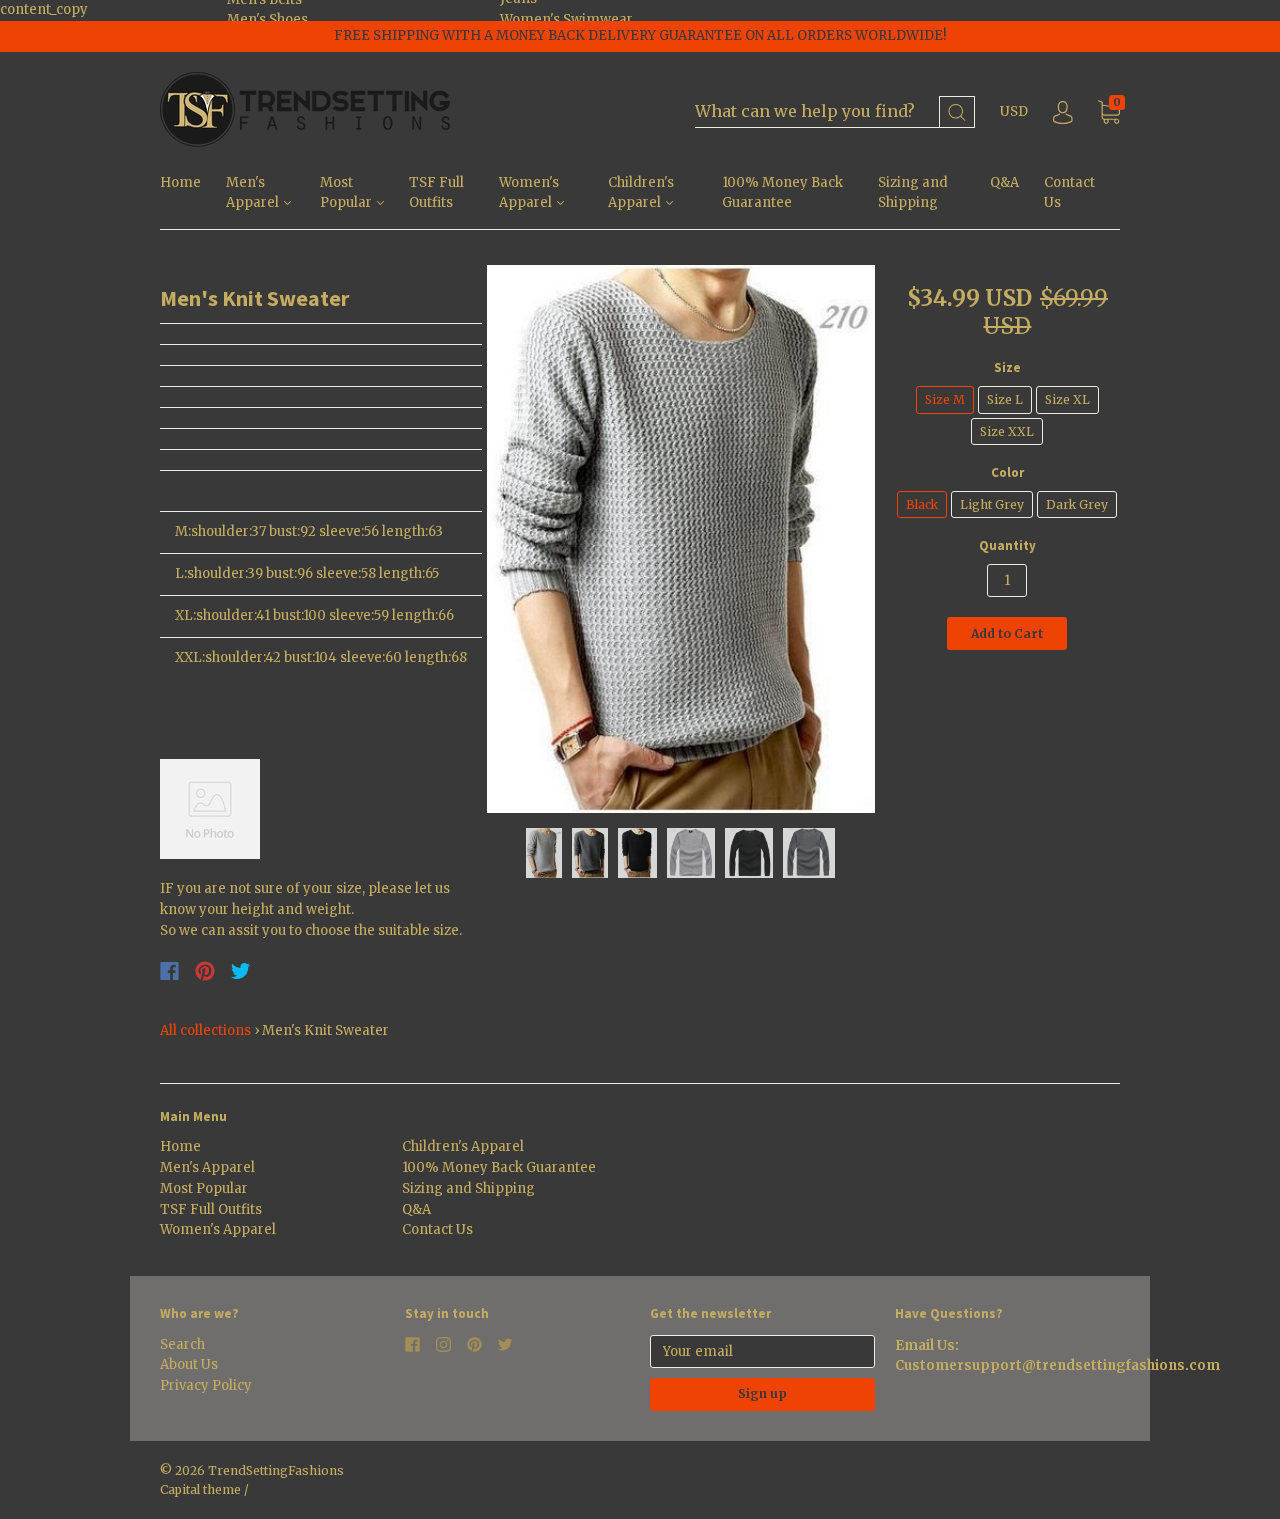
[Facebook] (169, 971)
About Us (189, 1364)
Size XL (1067, 399)
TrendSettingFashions (276, 1470)
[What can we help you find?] (835, 112)
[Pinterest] (205, 971)
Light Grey (992, 504)
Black (922, 504)
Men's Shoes (267, 19)
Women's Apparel (529, 193)
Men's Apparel (254, 193)
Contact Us (1069, 193)
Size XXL (1007, 431)
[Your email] (762, 1351)
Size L (1005, 399)
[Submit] (957, 112)
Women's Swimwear (566, 19)
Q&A (1004, 182)
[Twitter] (241, 971)
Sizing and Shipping (913, 193)
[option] (681, 539)
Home (180, 182)
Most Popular (347, 193)
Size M (945, 399)
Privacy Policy (206, 1385)
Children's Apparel (641, 193)
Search (182, 1344)
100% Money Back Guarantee (782, 193)
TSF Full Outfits (436, 193)
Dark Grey (1077, 504)
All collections (205, 1030)
